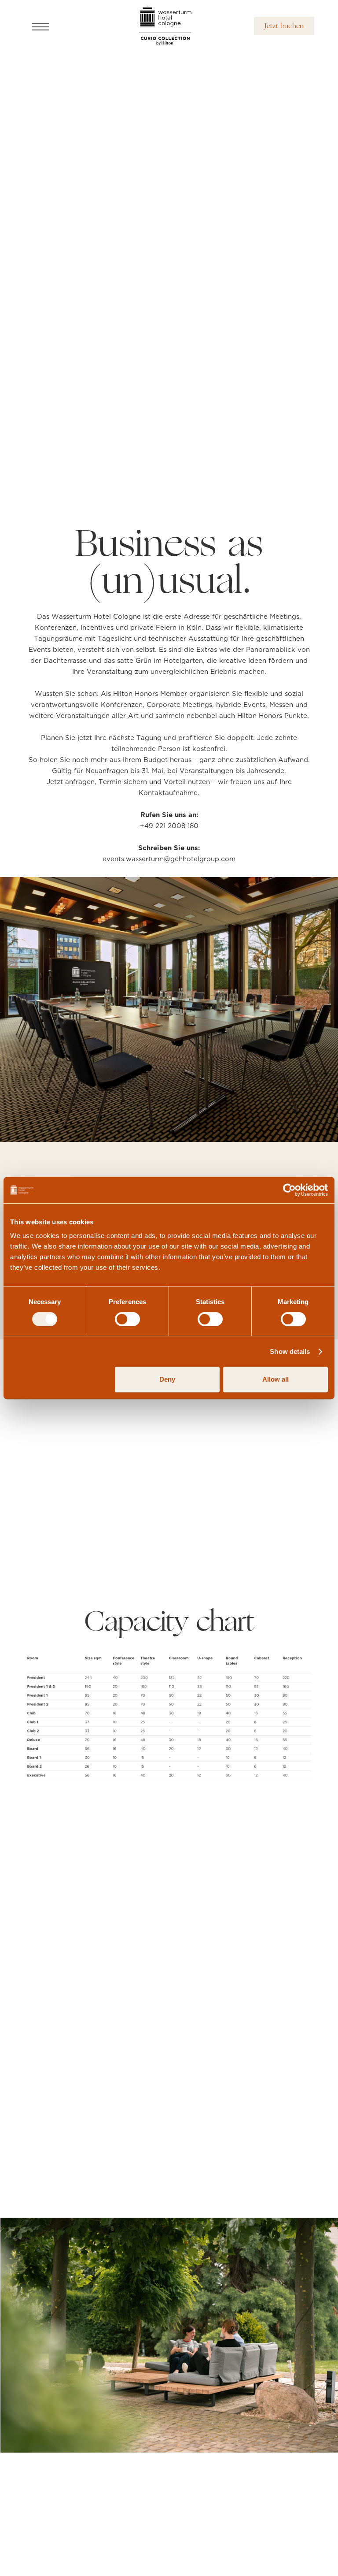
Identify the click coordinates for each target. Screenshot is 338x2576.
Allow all (276, 1379)
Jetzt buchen (284, 26)
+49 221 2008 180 (169, 826)
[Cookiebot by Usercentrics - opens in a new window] (289, 1190)
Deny (167, 1379)
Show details (290, 1351)
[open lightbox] (169, 1712)
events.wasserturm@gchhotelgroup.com (169, 859)
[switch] (127, 1319)
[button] (55, 26)
